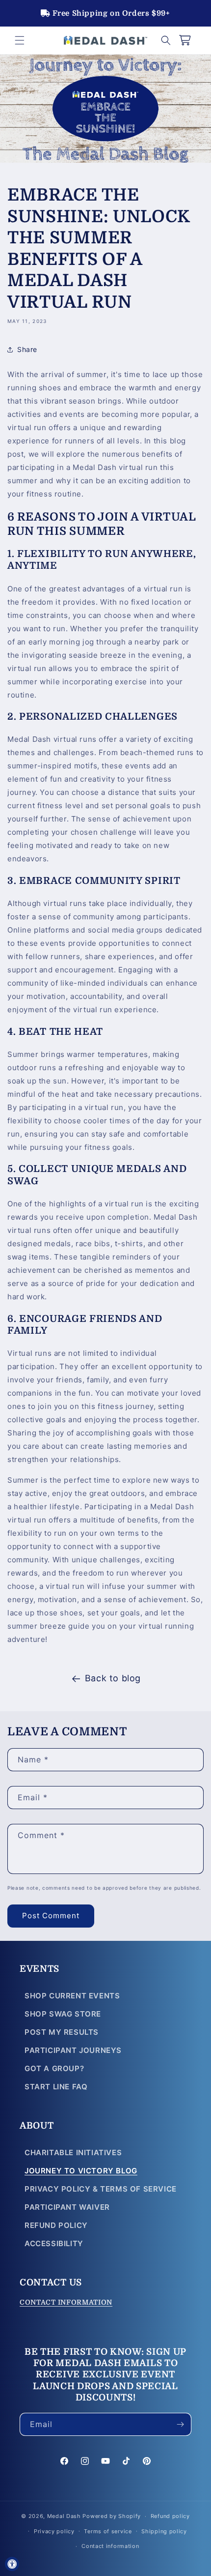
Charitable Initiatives (73, 2152)
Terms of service (108, 2531)
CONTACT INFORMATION (66, 2302)
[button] (20, 40)
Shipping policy (164, 2531)
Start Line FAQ (56, 2087)
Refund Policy (56, 2225)
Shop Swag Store (63, 2014)
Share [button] (27, 349)
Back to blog (113, 1678)
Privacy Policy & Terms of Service (101, 2189)
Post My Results (62, 2032)
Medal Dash (64, 2516)
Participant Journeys (73, 2050)
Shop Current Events (72, 1996)
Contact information (110, 2546)
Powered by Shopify (112, 2516)
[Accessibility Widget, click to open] (12, 2564)
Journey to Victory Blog (81, 2171)
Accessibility (54, 2243)
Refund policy (170, 2516)
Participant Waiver (67, 2207)
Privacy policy (54, 2531)
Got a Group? (54, 2068)
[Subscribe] (180, 2424)
